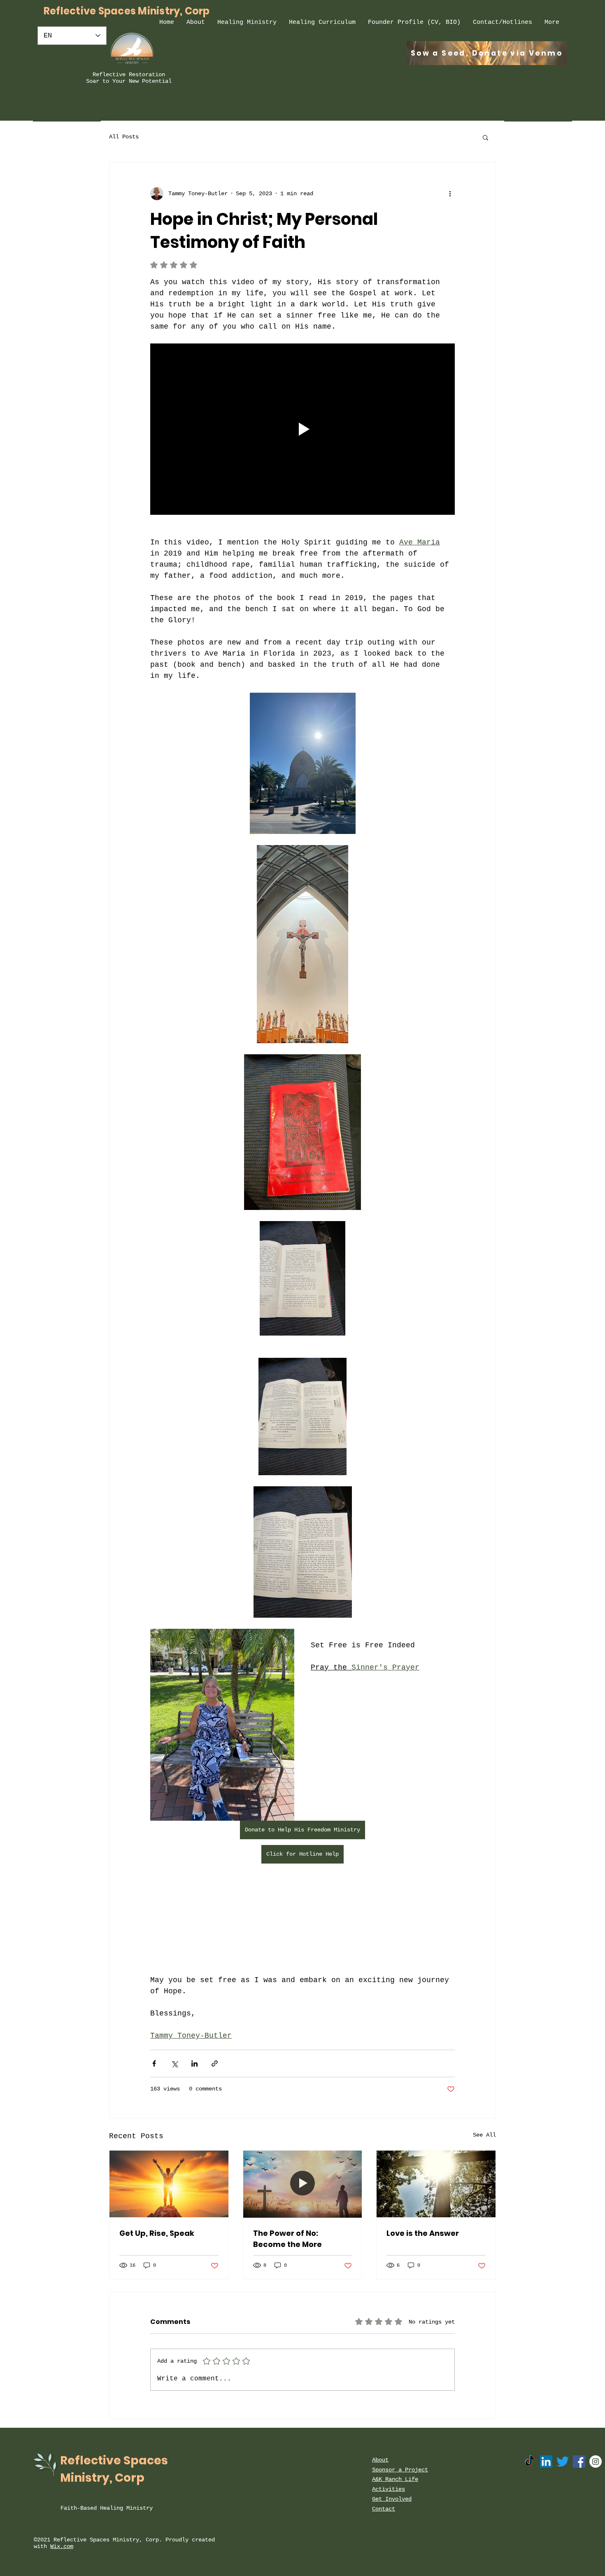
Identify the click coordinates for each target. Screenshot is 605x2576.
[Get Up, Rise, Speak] (169, 2184)
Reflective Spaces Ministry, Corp (127, 11)
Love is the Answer (423, 2233)
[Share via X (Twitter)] (174, 2063)
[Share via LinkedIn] (194, 2063)
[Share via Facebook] (154, 2063)
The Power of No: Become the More (287, 2239)
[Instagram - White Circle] (596, 2462)
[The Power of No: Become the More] (303, 2184)
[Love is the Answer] (436, 2184)
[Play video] (302, 429)
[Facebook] (579, 2462)
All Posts (124, 137)
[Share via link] (215, 2063)
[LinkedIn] (546, 2462)
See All (484, 2135)
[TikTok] (530, 2462)
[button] (485, 137)
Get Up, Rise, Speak (157, 2233)
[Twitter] (563, 2462)
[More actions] (450, 194)
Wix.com (62, 2546)
